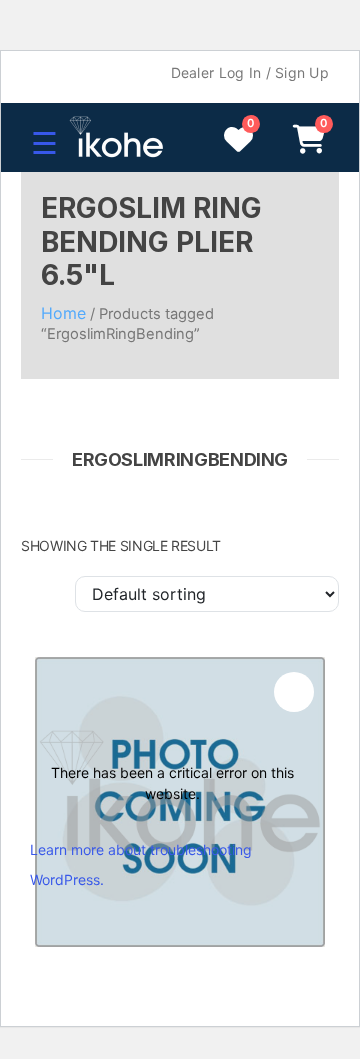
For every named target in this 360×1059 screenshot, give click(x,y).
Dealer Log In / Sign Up (250, 72)
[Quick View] (294, 692)
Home (63, 313)
